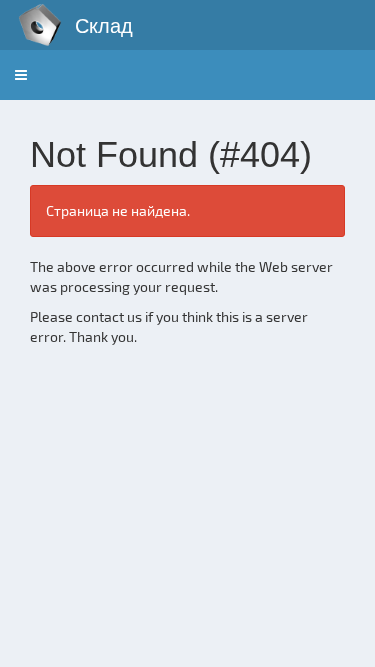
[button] (21, 75)
